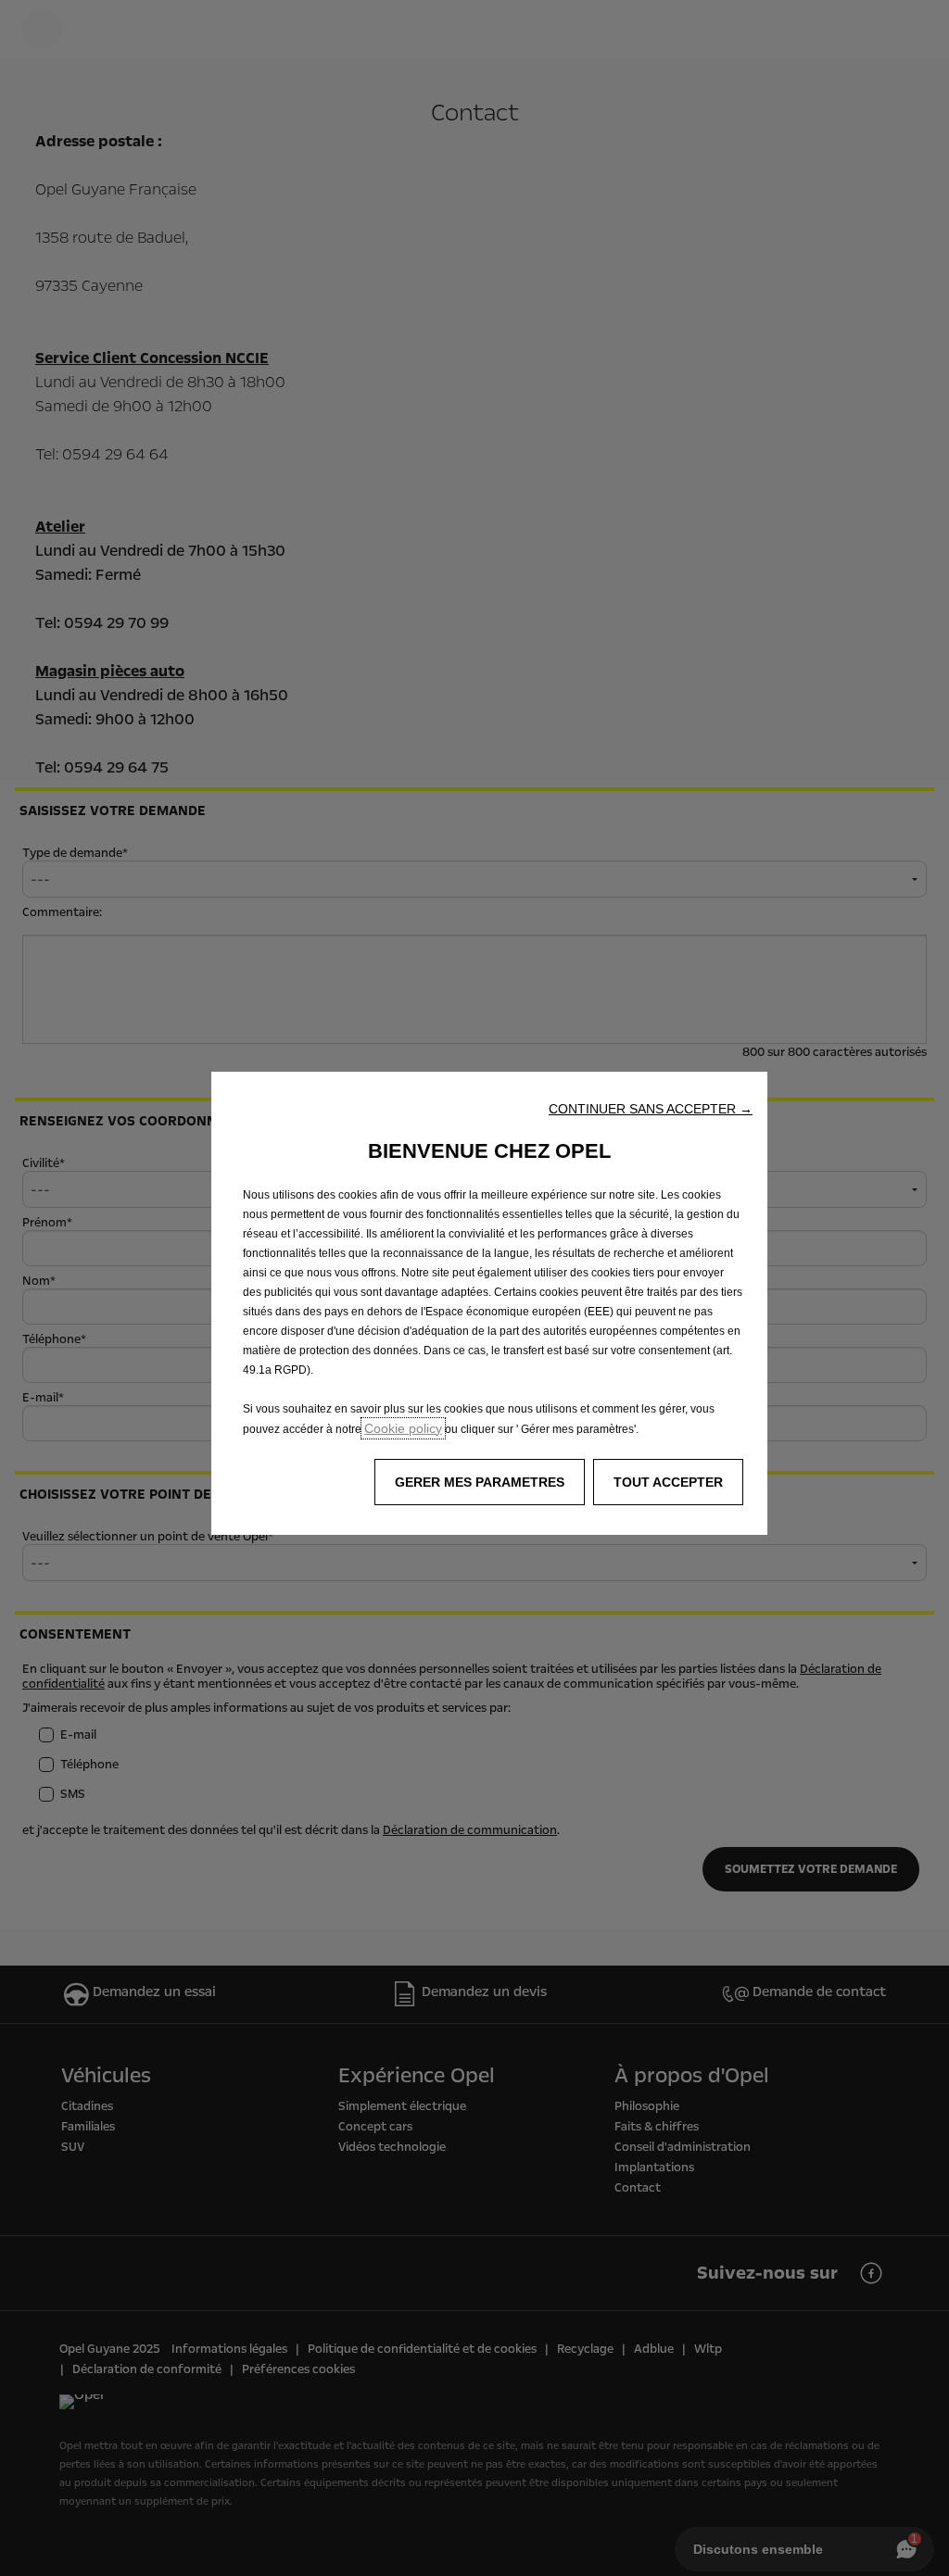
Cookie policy (403, 1428)
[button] (651, 1109)
